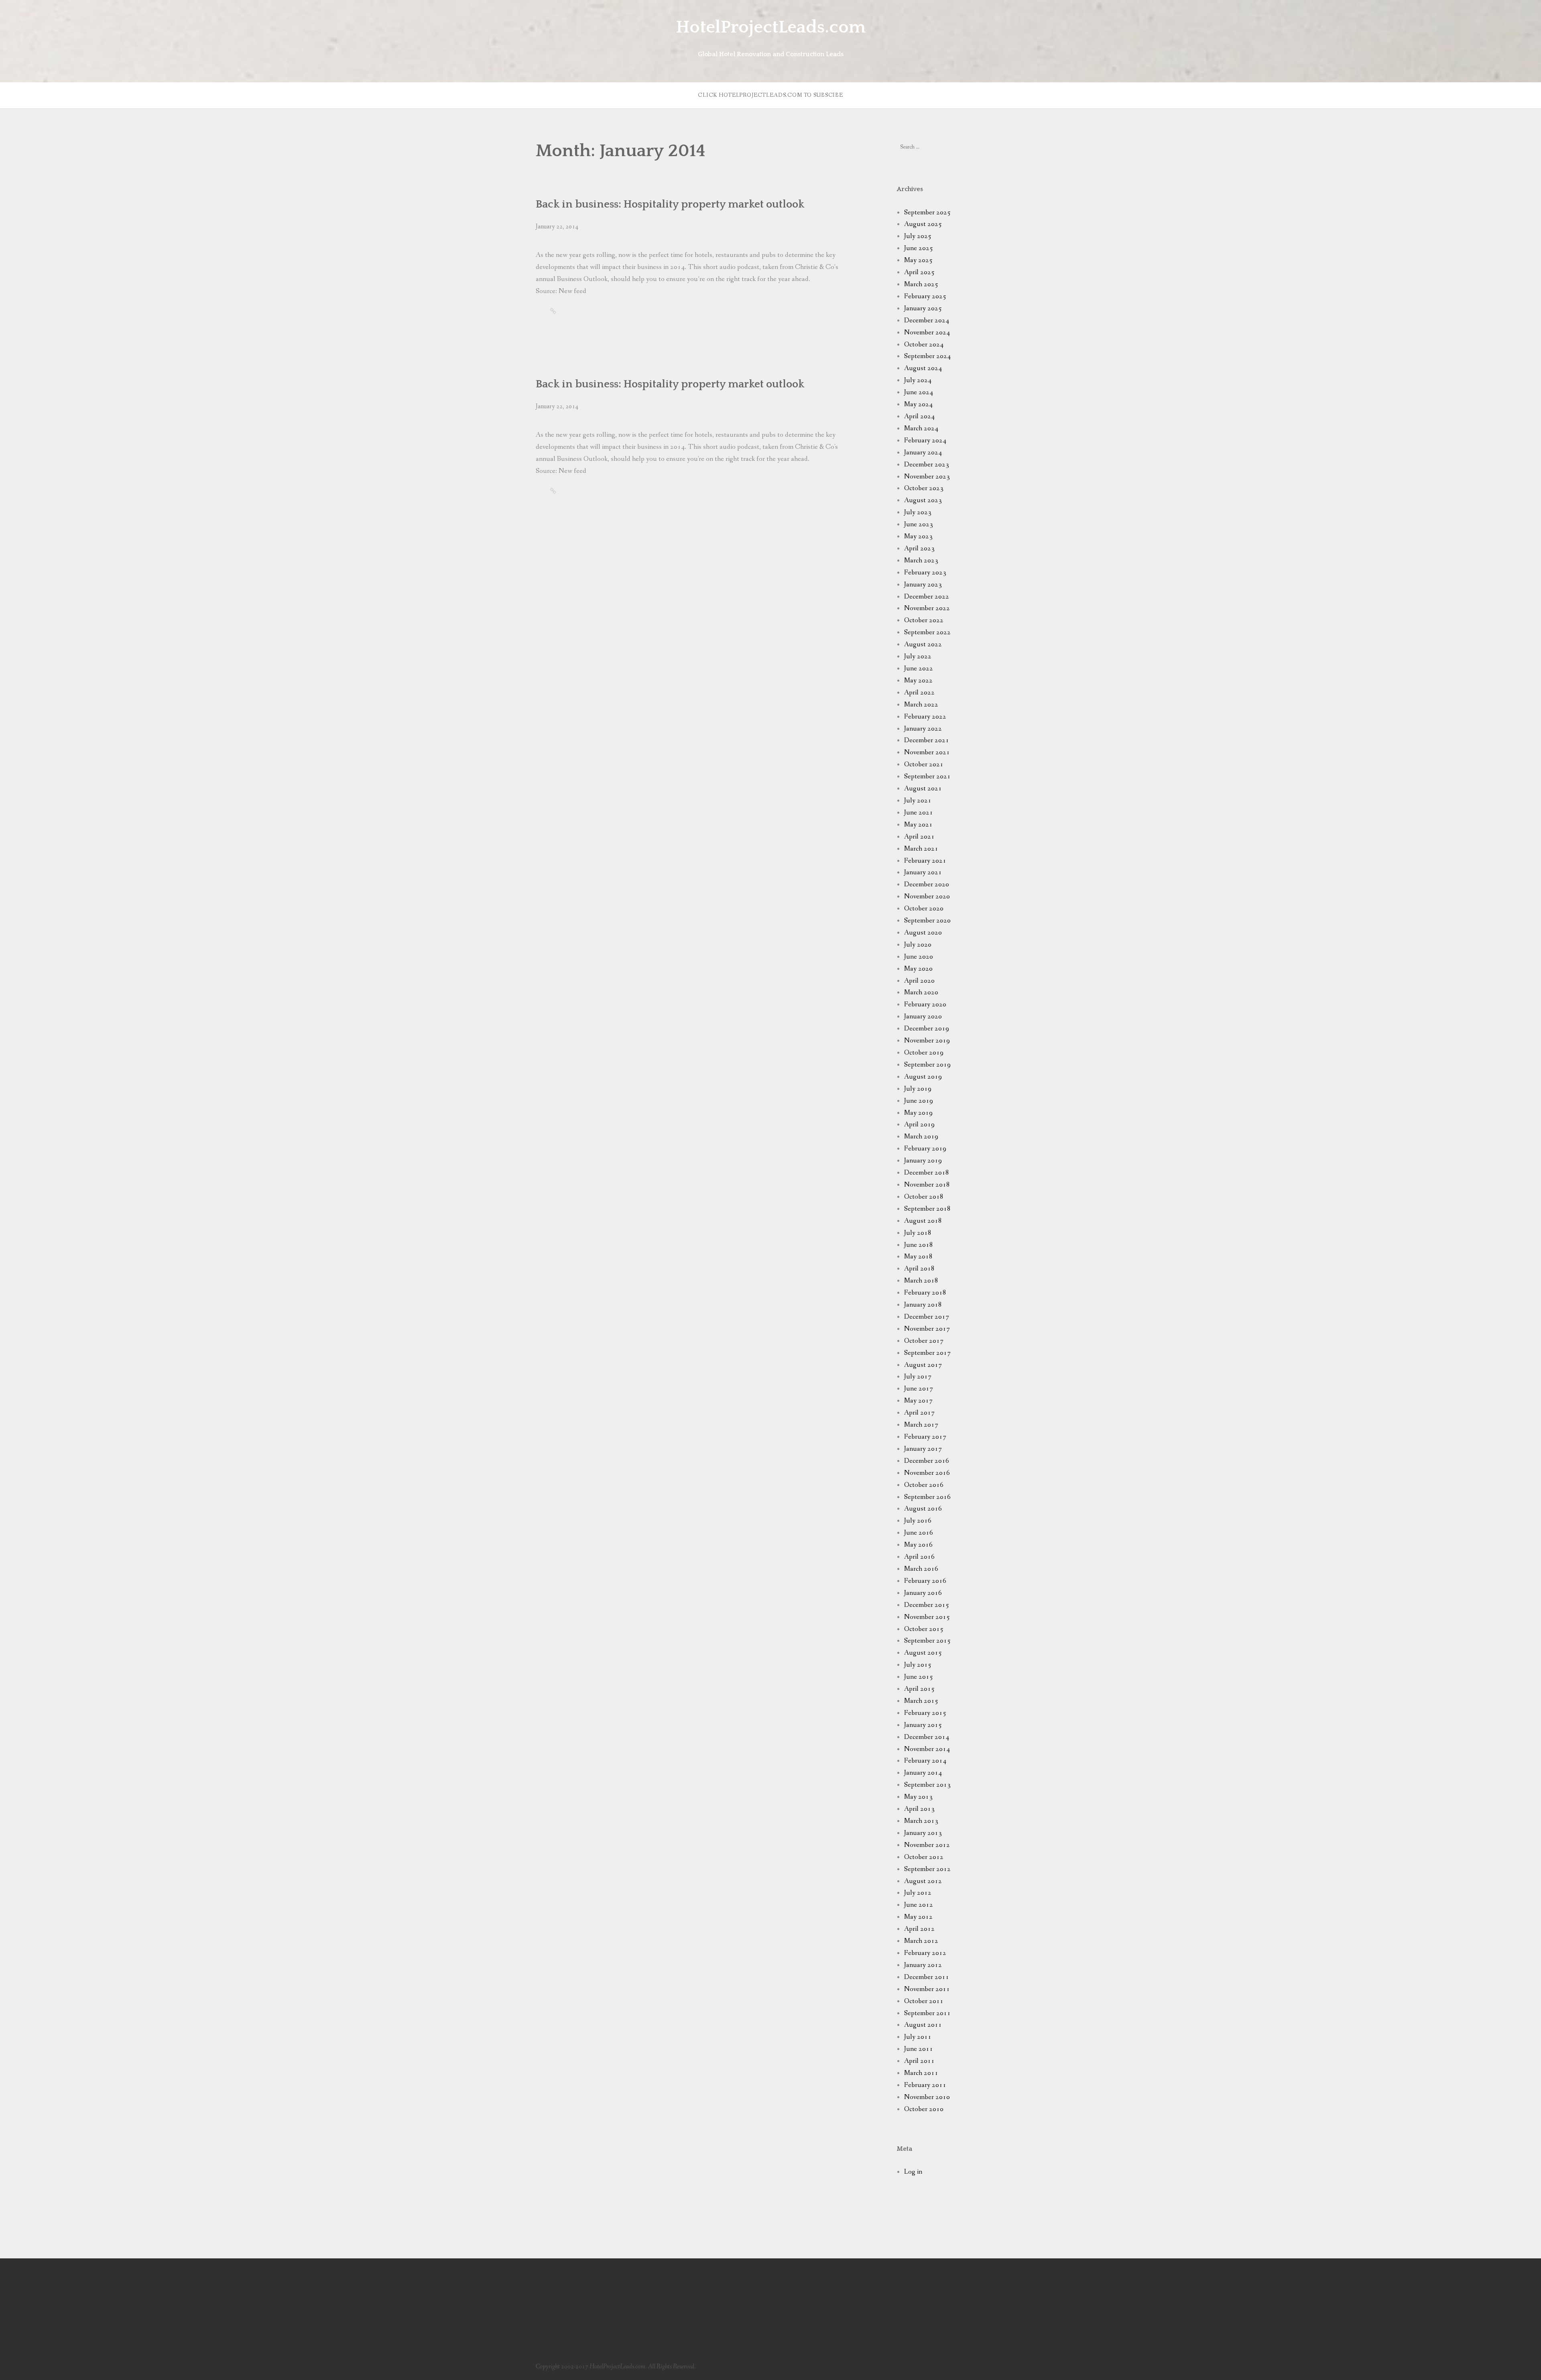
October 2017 (924, 1341)
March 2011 (921, 2073)
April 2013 (919, 1809)
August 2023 (923, 500)
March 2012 (921, 1941)
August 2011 (923, 2025)
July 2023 (918, 512)
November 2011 (927, 1989)
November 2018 (927, 1185)
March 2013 (921, 1821)
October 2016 (924, 1485)
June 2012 (919, 1905)
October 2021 (924, 764)
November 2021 (927, 752)
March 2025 (921, 284)
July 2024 (918, 380)
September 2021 (927, 777)
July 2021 (918, 801)
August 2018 (923, 1221)
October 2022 (924, 620)
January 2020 (923, 1017)
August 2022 (923, 644)
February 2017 (925, 1437)
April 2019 (919, 1125)
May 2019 (918, 1113)
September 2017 (927, 1353)
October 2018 (924, 1197)
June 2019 (919, 1101)
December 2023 (927, 465)
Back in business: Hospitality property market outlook (670, 204)
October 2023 (924, 488)
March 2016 (921, 1569)
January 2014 (923, 1773)
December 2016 (927, 1461)
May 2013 (918, 1797)
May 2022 (918, 681)
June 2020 (919, 957)
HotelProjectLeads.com (771, 27)
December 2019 (927, 1029)
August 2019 (923, 1077)
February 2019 (925, 1149)
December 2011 (927, 1977)
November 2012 (927, 1845)
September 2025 (927, 213)
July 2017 (918, 1377)
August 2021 (923, 789)
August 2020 (923, 933)
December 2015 (927, 1605)
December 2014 (927, 1737)
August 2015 (923, 1653)
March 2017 (921, 1425)
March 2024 (921, 429)
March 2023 (921, 561)
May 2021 (918, 825)
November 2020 (927, 897)
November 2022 (927, 608)
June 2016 (919, 1533)
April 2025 (919, 272)
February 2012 (925, 1953)
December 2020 (927, 885)
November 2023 (927, 477)
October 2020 (924, 909)
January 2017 (923, 1449)
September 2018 (927, 1209)
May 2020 (918, 969)
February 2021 (925, 861)
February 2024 (925, 441)
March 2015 (921, 1701)
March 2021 (921, 849)
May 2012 (918, 1917)
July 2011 (918, 2037)
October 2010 (924, 2109)
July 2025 (918, 236)
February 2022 (925, 717)
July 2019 (918, 1089)
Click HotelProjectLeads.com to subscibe (770, 95)
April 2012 (919, 1929)
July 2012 (918, 1893)
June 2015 (919, 1677)
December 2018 (927, 1173)
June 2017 (919, 1389)
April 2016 (919, 1557)
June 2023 (919, 524)
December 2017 (927, 1317)
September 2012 (927, 1869)
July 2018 (918, 1233)
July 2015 (918, 1665)
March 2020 (921, 993)
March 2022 (921, 705)
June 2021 (919, 813)
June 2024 (919, 392)
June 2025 (919, 248)
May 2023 (918, 536)
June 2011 (919, 2049)
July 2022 (918, 657)
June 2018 (919, 1245)
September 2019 (927, 1065)
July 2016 (918, 1521)
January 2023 (923, 585)
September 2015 (927, 1641)
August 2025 (923, 224)
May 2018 (918, 1257)
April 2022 (919, 693)
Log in (913, 2172)
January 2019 (923, 1161)
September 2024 (927, 356)
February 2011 (925, 2085)
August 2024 (923, 368)
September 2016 (927, 1497)
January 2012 (923, 1965)
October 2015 (924, 1629)
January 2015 (923, 1725)
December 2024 (927, 321)
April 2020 (919, 981)
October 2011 (924, 2001)
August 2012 (923, 1881)
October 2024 (924, 345)
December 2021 (927, 740)
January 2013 (923, 1833)
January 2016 (923, 1593)
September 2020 (927, 921)
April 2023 (919, 549)
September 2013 (927, 1785)
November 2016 (927, 1473)
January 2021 (923, 872)
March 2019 (921, 1137)
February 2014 (925, 1761)
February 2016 (925, 1581)
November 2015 (927, 1617)
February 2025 (925, 296)
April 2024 (919, 416)
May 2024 (918, 404)
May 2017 (918, 1401)
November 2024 (927, 333)
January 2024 (923, 453)
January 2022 (923, 729)
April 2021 (919, 837)
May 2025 (918, 260)
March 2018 (921, 1281)
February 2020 (925, 1005)
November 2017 (927, 1329)
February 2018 (925, 1293)
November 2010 (927, 2097)
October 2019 (924, 1053)
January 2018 (923, 1305)
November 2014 (927, 1749)
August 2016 (923, 1509)
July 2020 (918, 945)
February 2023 (925, 573)
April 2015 (919, 1689)
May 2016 (918, 1545)
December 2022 (927, 597)
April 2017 (919, 1413)
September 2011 (927, 2013)
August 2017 (923, 1365)
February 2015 (925, 1713)
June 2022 (919, 669)
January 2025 (923, 308)
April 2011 (919, 2061)
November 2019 (927, 1041)
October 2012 (924, 1857)
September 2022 (927, 632)
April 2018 (919, 1269)
